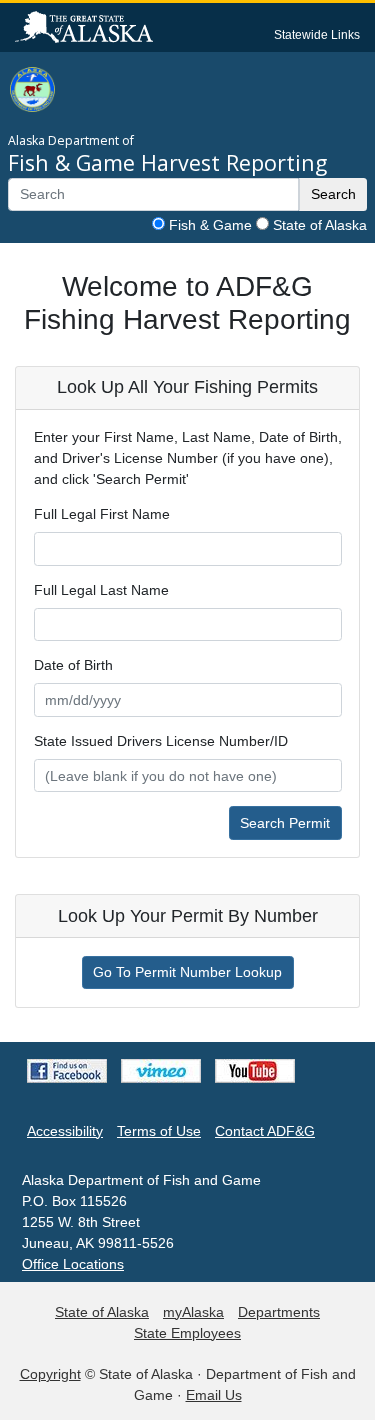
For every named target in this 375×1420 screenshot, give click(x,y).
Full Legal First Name (102, 514)
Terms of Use (159, 1131)
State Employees (187, 1333)
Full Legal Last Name (101, 590)
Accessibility (65, 1131)
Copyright (50, 1374)
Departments (279, 1312)
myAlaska (193, 1312)
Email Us (214, 1395)
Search (333, 194)
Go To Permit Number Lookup (187, 972)
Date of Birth (73, 665)
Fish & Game (210, 225)
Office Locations (73, 1264)
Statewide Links (317, 35)
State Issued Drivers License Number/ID (161, 741)
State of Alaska (320, 225)
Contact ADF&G (265, 1131)
